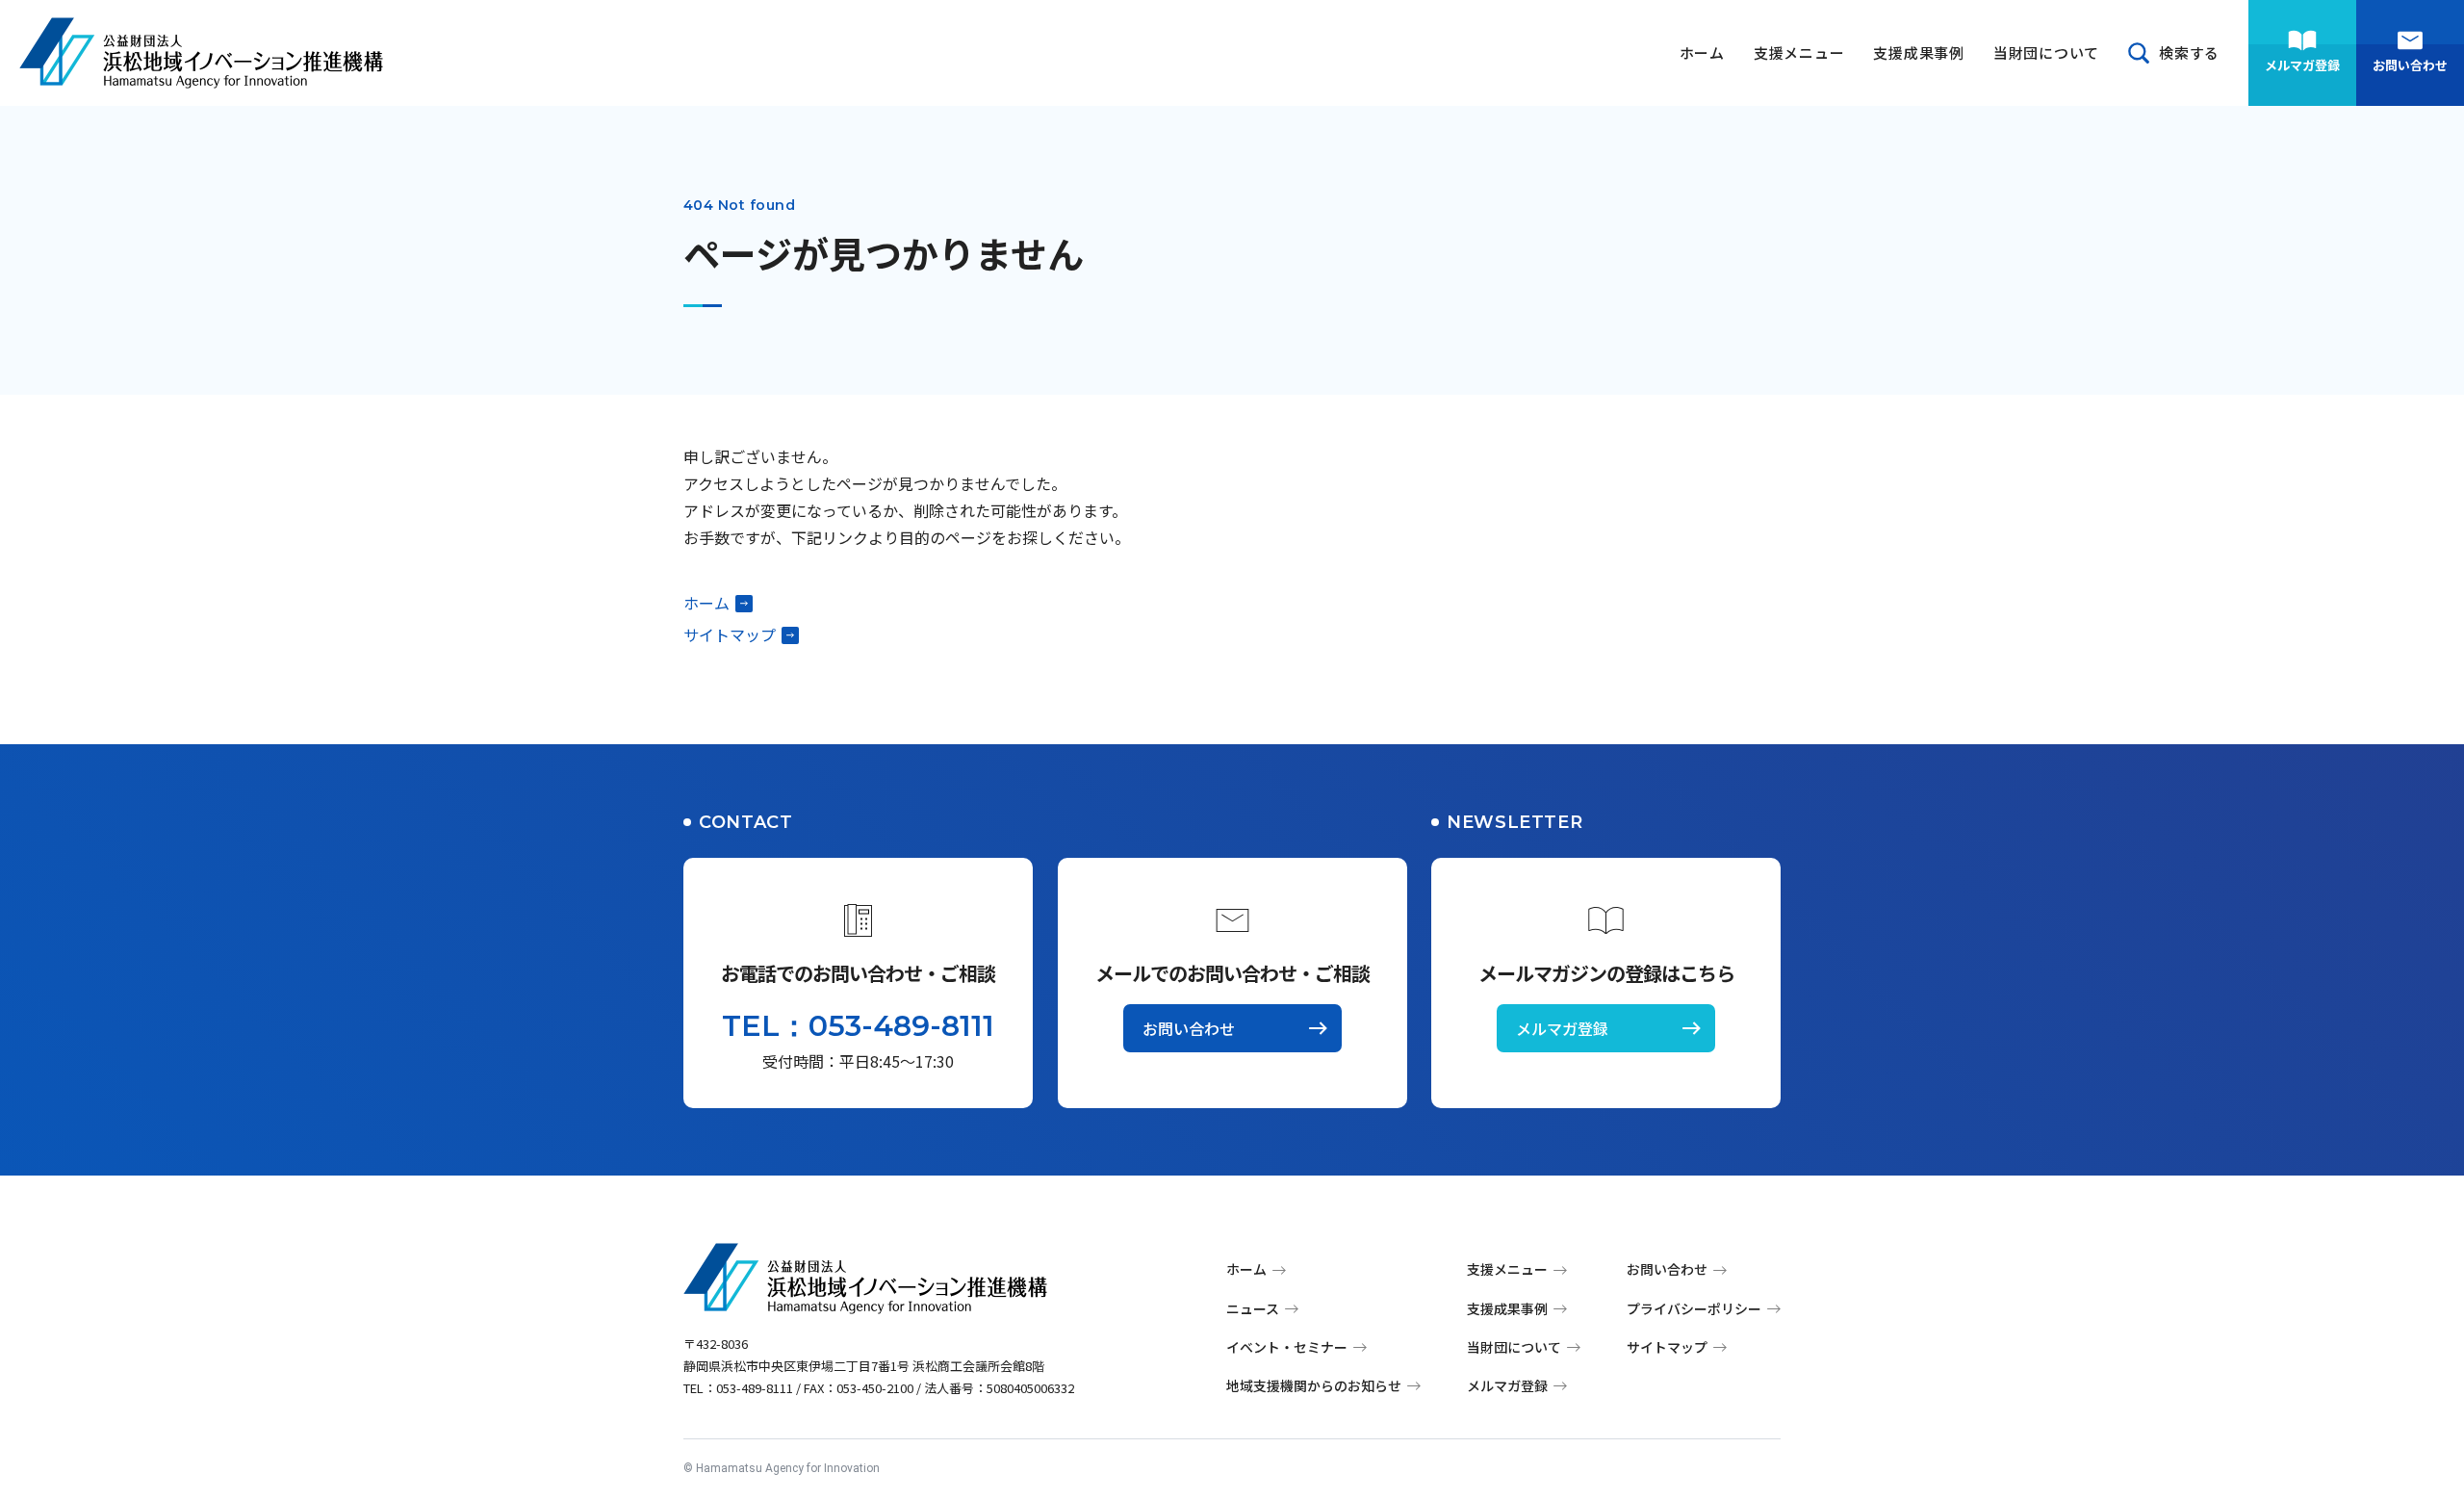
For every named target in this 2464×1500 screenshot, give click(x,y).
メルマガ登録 (2302, 65)
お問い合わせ (2410, 65)
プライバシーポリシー (1694, 1308)
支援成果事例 (1919, 52)
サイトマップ (730, 634)
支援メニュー (1799, 52)
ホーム (1702, 52)
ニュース (1253, 1308)
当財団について (2046, 52)
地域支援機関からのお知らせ (1314, 1385)
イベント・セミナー (1287, 1347)
